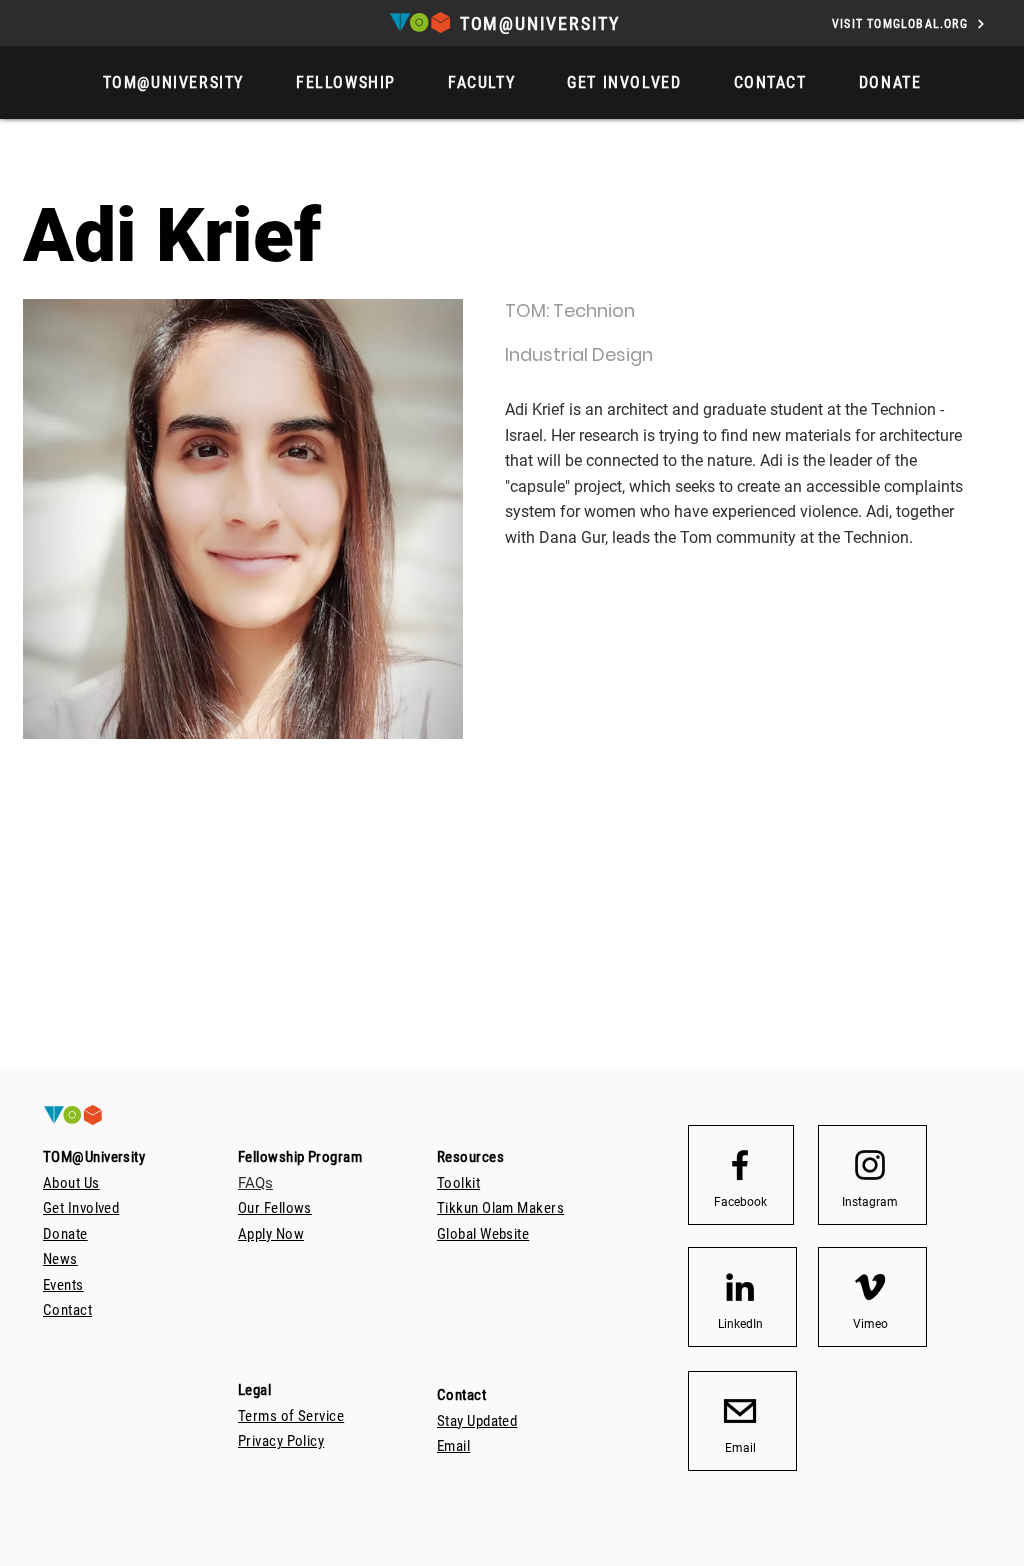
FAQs (255, 1183)
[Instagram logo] (870, 1165)
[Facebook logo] (740, 1165)
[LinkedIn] (740, 1287)
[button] (890, 82)
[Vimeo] (870, 1287)
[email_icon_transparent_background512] (740, 1411)
